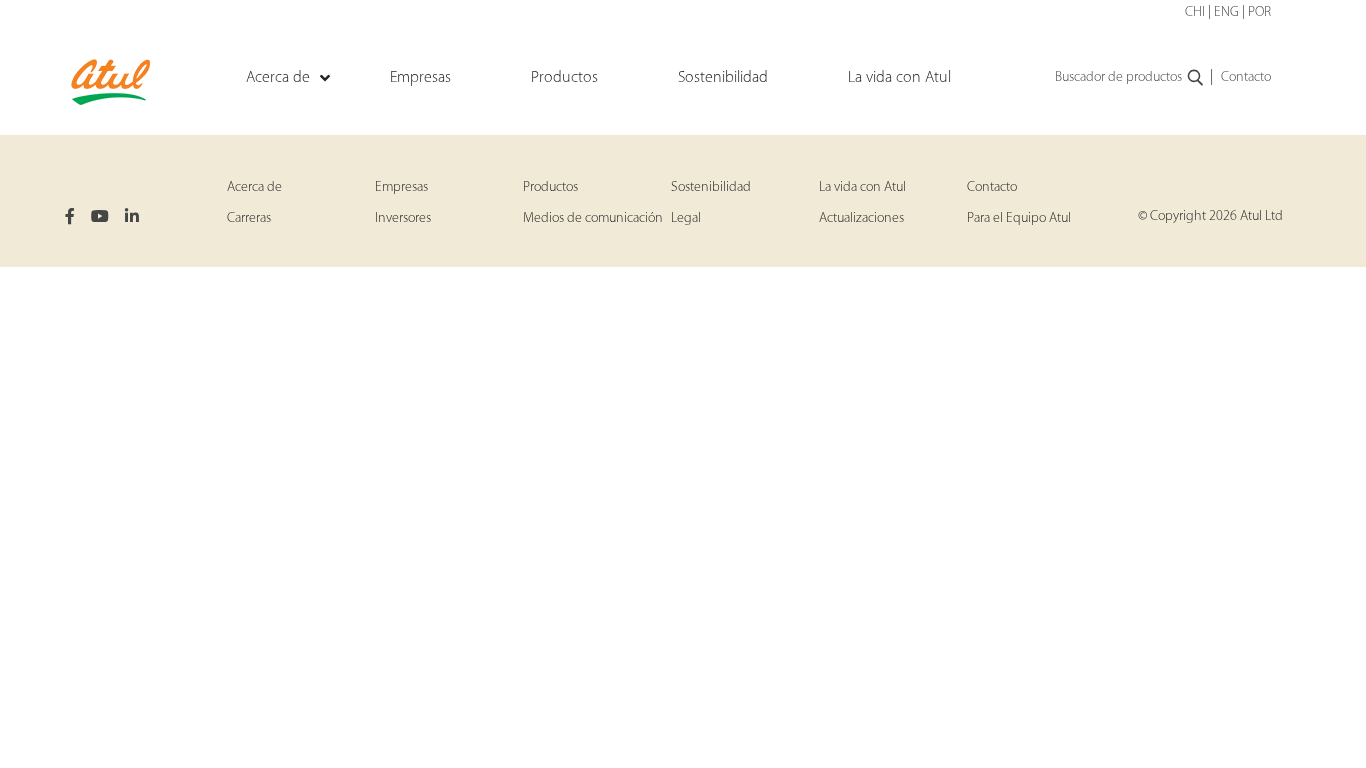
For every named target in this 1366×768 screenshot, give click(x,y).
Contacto (1246, 77)
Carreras (249, 218)
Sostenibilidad (711, 187)
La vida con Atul (862, 187)
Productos (550, 187)
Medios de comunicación (593, 218)
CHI (1195, 12)
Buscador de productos (1118, 77)
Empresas (401, 187)
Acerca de (254, 187)
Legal (686, 218)
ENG (1226, 12)
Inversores (403, 218)
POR (1259, 12)
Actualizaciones (861, 218)
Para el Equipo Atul (1019, 218)
